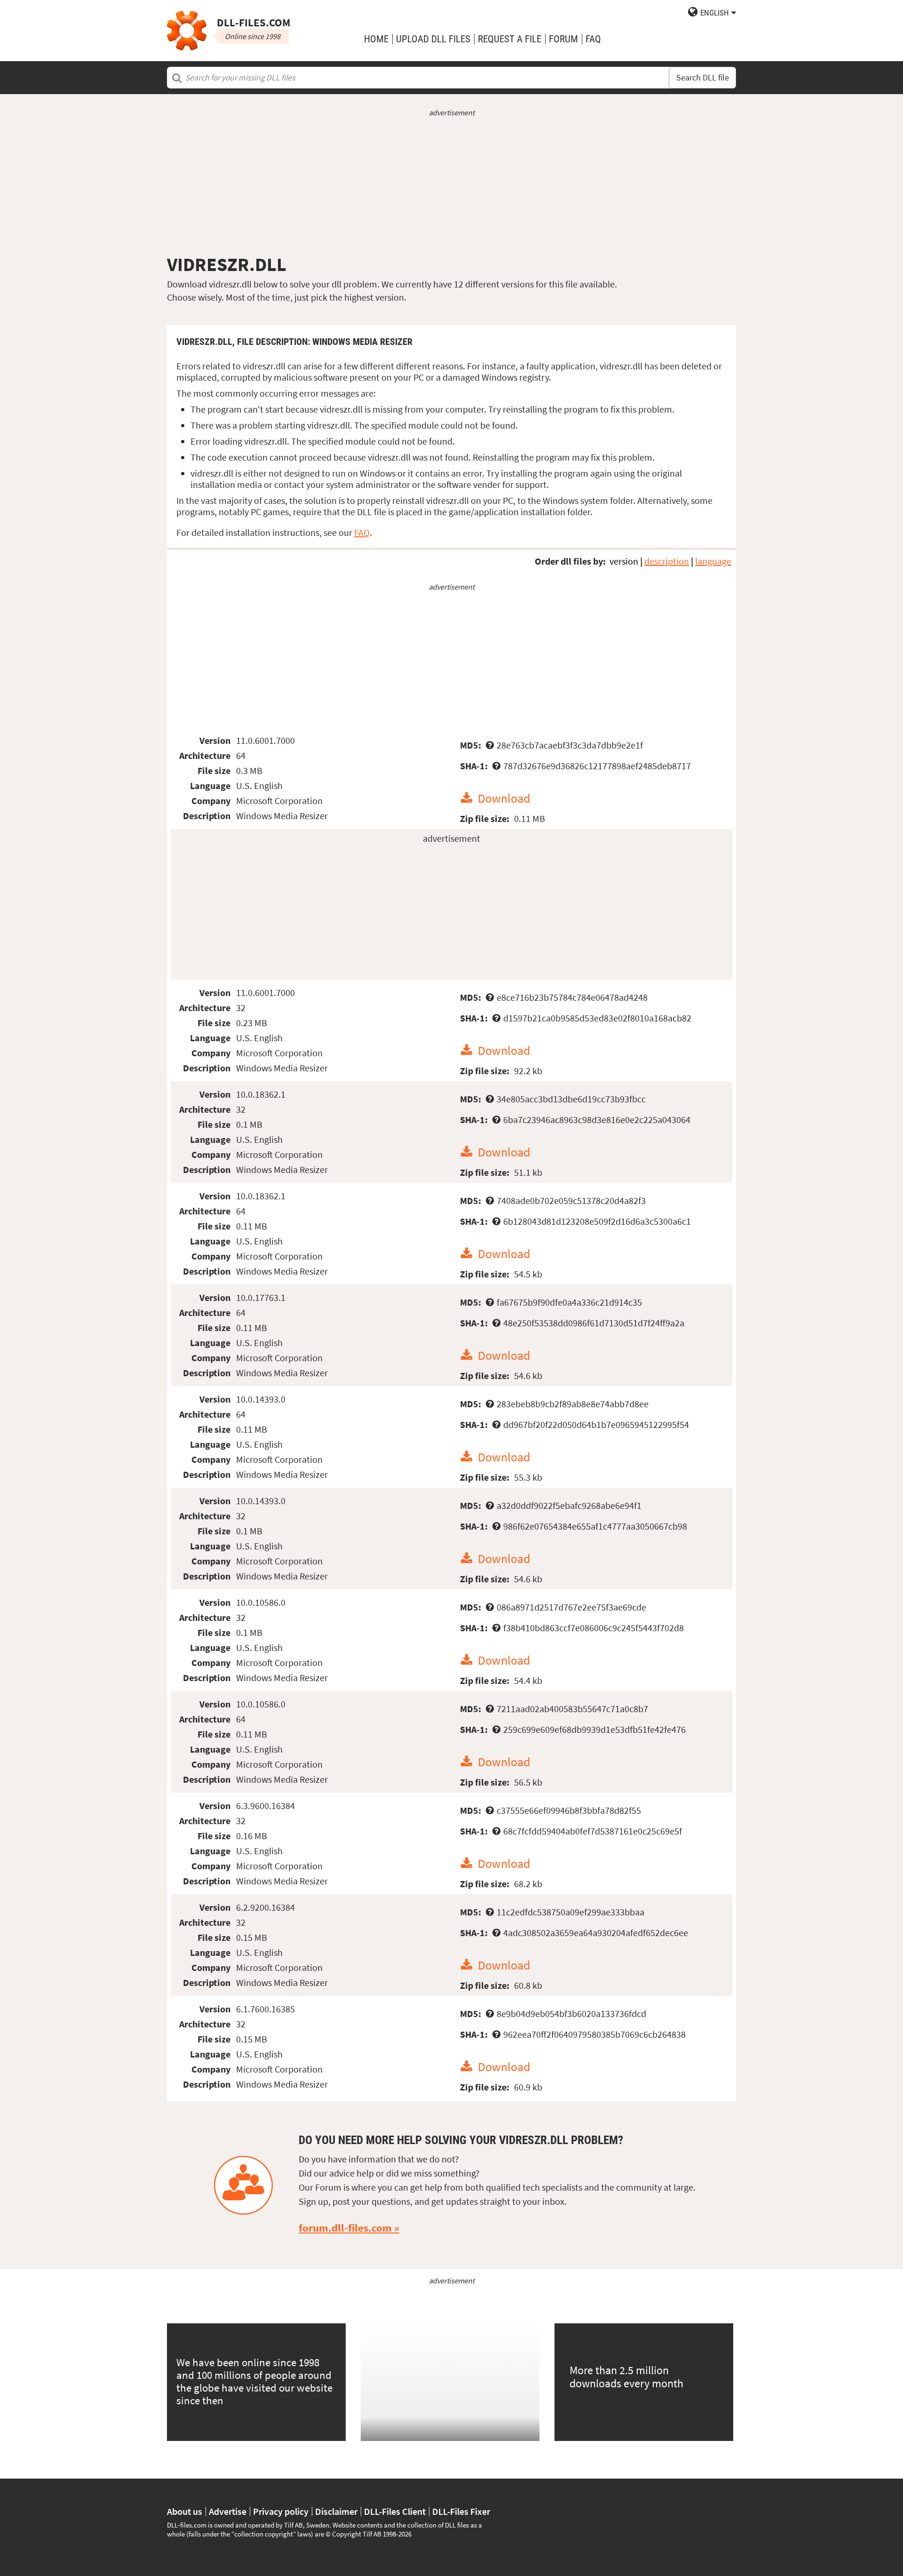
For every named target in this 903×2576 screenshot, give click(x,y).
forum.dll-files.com (345, 2228)
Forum (563, 39)
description (667, 561)
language (713, 561)
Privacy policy (281, 2512)
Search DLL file (703, 78)
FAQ (593, 39)
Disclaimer (336, 2512)
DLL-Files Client (395, 2512)
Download (504, 798)
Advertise (228, 2512)
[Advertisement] (451, 185)
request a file (510, 39)
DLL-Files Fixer (461, 2512)
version (624, 561)
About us (185, 2512)
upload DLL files (433, 39)
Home (376, 39)
